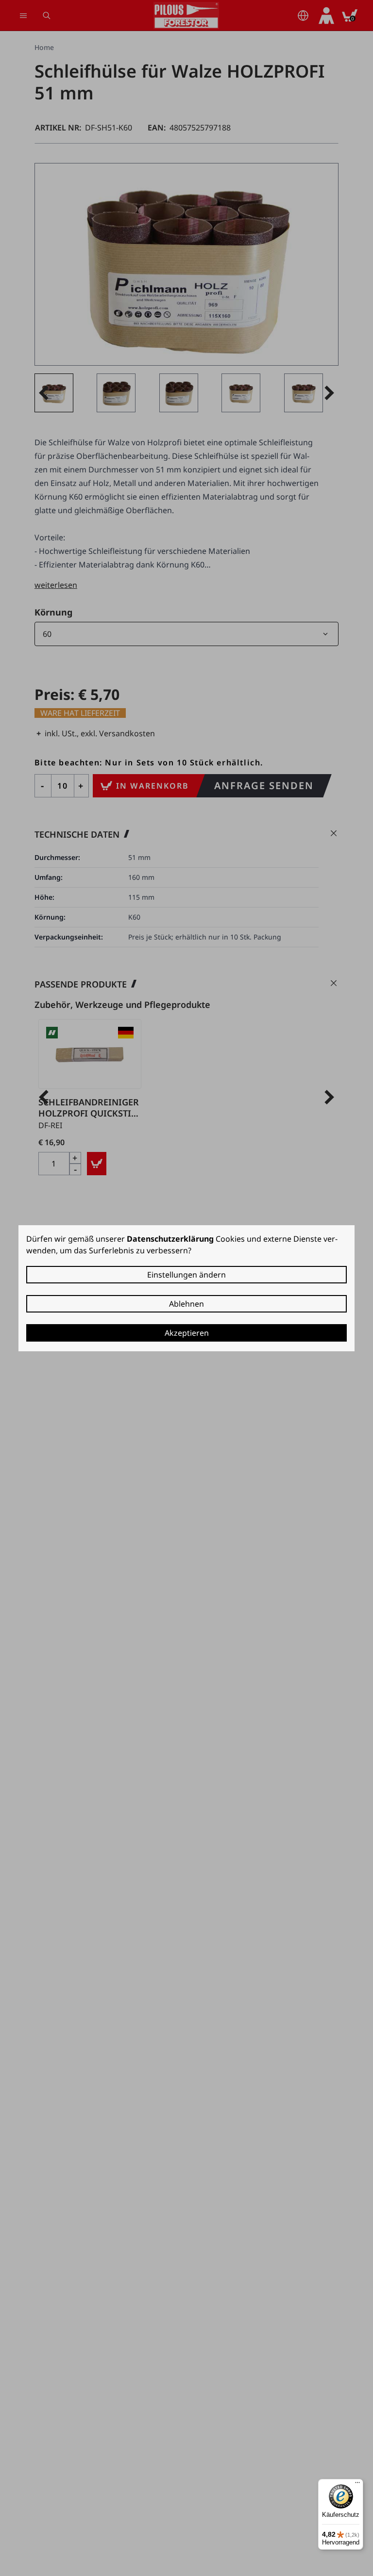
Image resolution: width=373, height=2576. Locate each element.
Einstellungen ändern (186, 1275)
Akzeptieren (187, 1333)
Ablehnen (186, 1304)
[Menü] (357, 2485)
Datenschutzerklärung (170, 1239)
